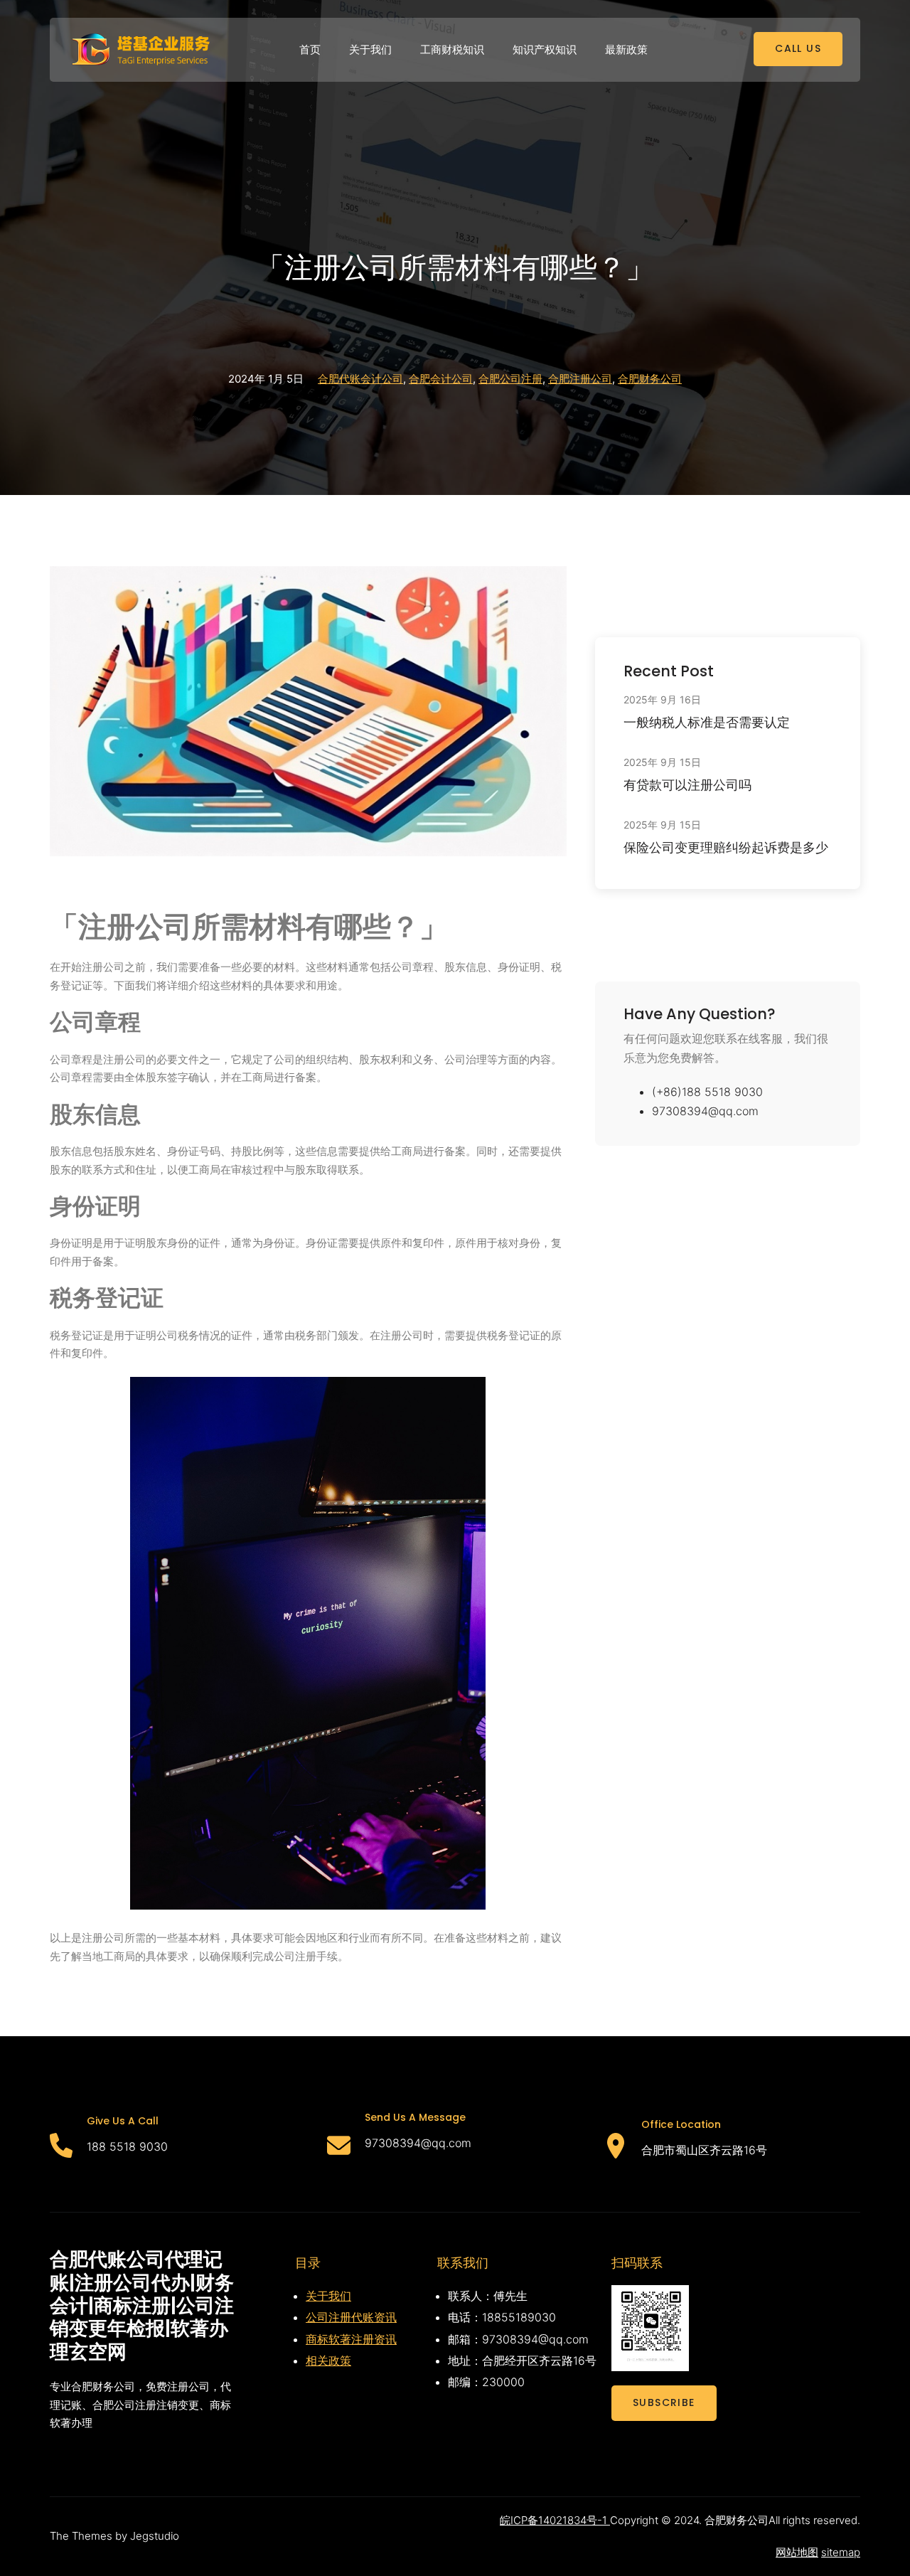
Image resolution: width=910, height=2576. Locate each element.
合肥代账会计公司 (360, 379)
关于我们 (328, 2296)
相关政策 (328, 2361)
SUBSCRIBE (664, 2402)
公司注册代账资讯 (351, 2317)
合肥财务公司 (650, 379)
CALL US (798, 48)
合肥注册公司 (580, 379)
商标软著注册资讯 (351, 2339)
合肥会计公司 (441, 379)
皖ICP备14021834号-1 (555, 2520)
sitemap (841, 2552)
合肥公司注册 (510, 379)
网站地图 (797, 2552)
